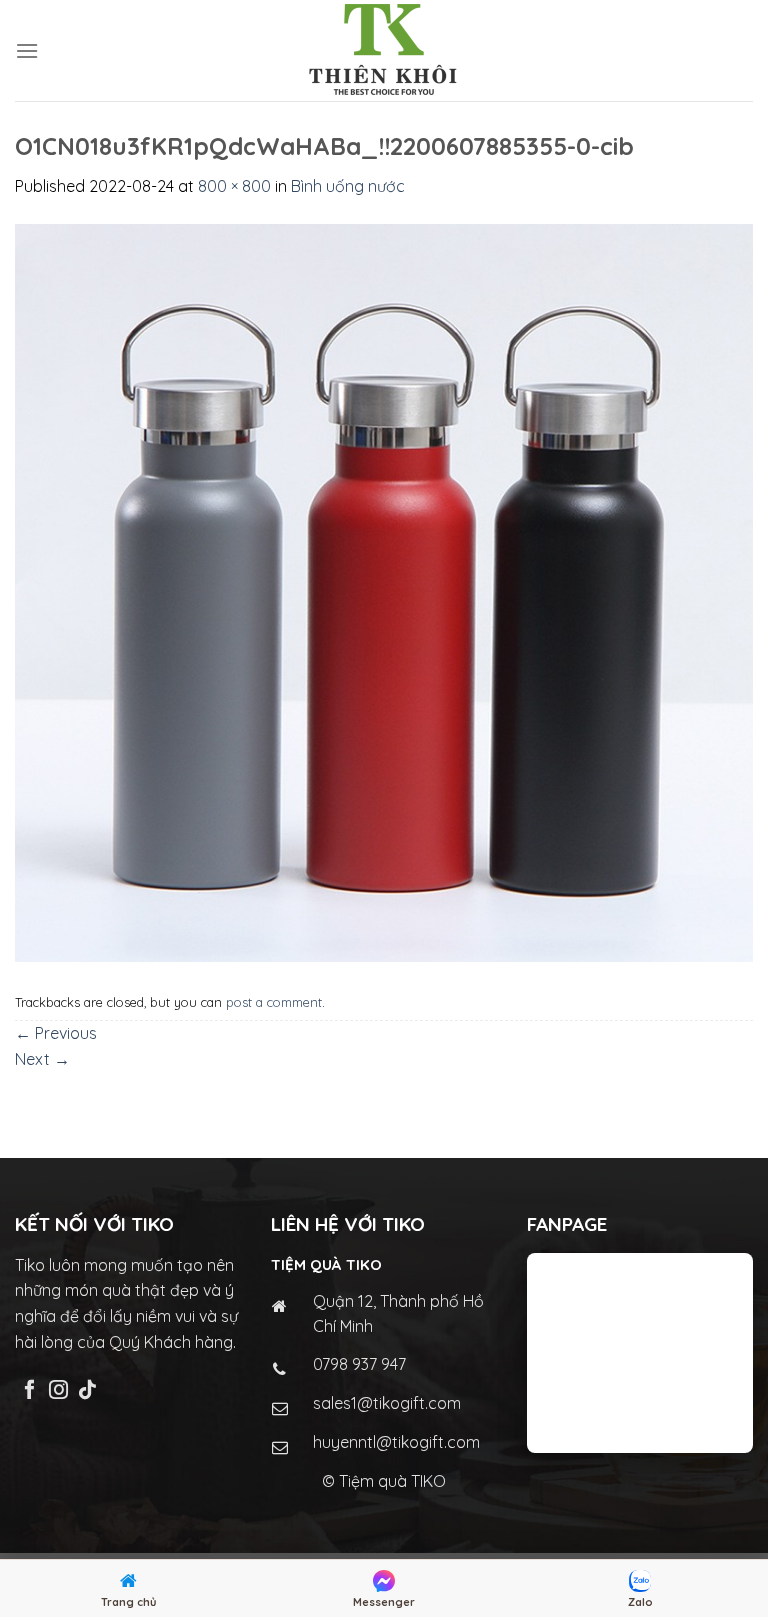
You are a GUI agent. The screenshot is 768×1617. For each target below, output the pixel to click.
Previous (56, 1033)
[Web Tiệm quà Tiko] (384, 50)
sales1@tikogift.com (387, 1403)
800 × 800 (234, 186)
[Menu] (27, 50)
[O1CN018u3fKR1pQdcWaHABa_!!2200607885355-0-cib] (384, 591)
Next (42, 1059)
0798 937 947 (359, 1364)
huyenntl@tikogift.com (396, 1442)
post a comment (274, 1002)
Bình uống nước (348, 186)
